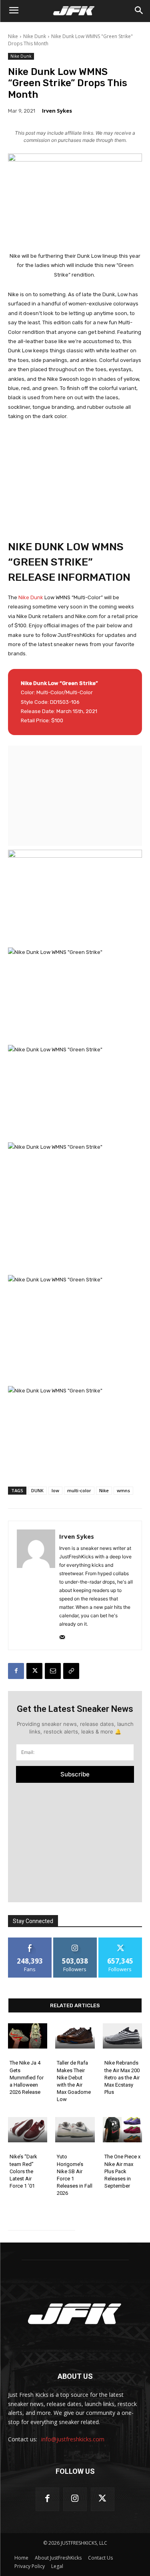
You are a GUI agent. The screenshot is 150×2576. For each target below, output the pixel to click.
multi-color (79, 1490)
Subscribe (75, 1774)
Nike (13, 36)
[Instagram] (75, 2499)
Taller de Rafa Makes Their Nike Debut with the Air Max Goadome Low (74, 2081)
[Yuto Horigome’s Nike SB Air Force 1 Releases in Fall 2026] (75, 2130)
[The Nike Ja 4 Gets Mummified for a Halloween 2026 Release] (28, 2036)
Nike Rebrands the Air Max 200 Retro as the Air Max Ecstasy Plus (122, 2077)
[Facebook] (16, 1671)
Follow (75, 1941)
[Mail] (62, 1636)
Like (30, 1941)
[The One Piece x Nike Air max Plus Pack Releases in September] (122, 2130)
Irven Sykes (57, 111)
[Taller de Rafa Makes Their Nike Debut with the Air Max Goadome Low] (75, 2036)
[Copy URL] (71, 1671)
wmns (123, 1490)
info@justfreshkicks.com (73, 2439)
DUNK (37, 1490)
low (55, 1490)
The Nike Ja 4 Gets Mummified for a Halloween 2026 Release (27, 2077)
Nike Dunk (35, 36)
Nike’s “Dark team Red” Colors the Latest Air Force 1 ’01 (23, 2171)
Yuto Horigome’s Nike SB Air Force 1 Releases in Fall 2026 (75, 2175)
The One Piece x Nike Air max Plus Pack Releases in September (122, 2171)
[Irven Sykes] (36, 1585)
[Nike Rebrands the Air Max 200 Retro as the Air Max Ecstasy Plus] (122, 2036)
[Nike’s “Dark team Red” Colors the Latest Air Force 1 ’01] (28, 2130)
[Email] (53, 1671)
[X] (34, 1671)
